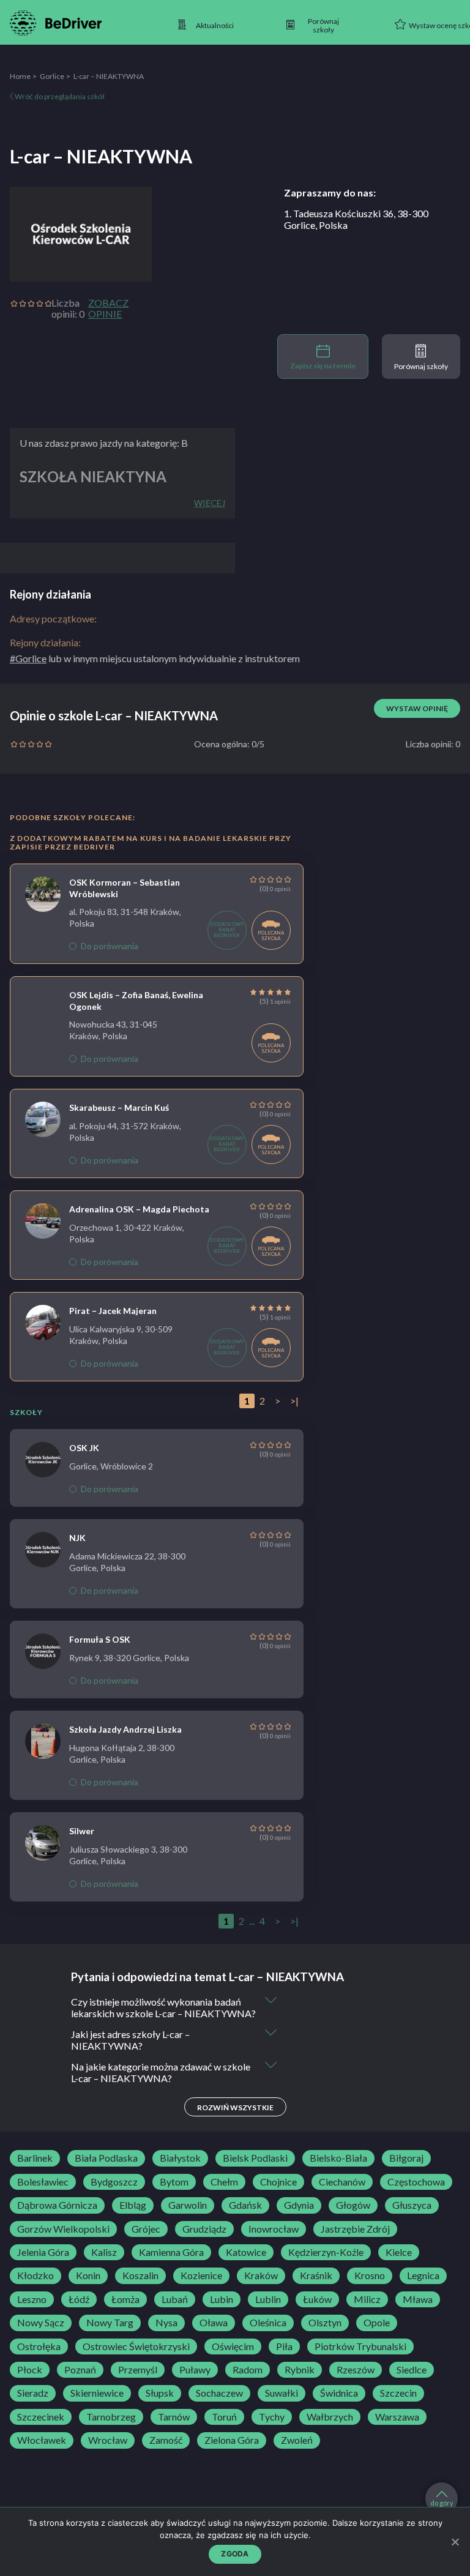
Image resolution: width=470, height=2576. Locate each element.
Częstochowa (416, 2182)
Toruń (224, 2417)
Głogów (353, 2205)
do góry (442, 2503)
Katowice (246, 2252)
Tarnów (174, 2417)
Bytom (174, 2182)
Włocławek (42, 2440)
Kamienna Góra (171, 2252)
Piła (284, 2346)
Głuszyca (412, 2205)
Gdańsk (245, 2205)
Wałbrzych (330, 2417)
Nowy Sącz (41, 2323)
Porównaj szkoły (421, 366)
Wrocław (108, 2440)
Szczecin (398, 2393)
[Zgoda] (455, 2542)
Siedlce (412, 2370)
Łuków (317, 2299)
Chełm (224, 2182)
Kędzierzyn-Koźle (326, 2252)
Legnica (423, 2275)
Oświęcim (233, 2346)
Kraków (261, 2275)
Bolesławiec (43, 2182)
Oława (214, 2323)
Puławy (195, 2370)
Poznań (80, 2370)
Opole (377, 2323)
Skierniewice (97, 2393)
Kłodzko (35, 2275)
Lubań (175, 2299)
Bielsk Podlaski (255, 2158)
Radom (248, 2370)
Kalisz (104, 2252)
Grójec (146, 2229)
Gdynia (299, 2205)
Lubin (222, 2299)
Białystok (180, 2158)
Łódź (79, 2299)
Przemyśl (138, 2370)
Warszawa (397, 2417)
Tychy (272, 2417)
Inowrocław (274, 2229)
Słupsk (160, 2393)
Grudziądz (204, 2229)
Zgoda (235, 2554)
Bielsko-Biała (338, 2158)
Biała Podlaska (106, 2158)
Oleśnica (268, 2323)
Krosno (370, 2275)
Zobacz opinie (108, 308)
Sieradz (33, 2393)
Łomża (125, 2299)
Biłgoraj (406, 2158)
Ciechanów (342, 2182)
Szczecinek (41, 2417)
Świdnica (339, 2393)
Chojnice (278, 2182)
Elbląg (133, 2205)
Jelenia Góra (43, 2252)
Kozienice (201, 2275)
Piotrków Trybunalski (360, 2346)
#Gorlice (28, 658)
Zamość (166, 2440)
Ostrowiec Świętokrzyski (136, 2346)
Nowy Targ (110, 2323)
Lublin (268, 2299)
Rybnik (300, 2370)
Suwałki (282, 2393)
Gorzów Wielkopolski (63, 2229)
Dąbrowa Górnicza (57, 2205)
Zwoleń (297, 2440)
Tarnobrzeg (111, 2417)
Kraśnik (316, 2275)
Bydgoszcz (114, 2182)
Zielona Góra (232, 2440)
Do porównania (110, 946)
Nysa (166, 2323)
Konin (88, 2275)
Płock (30, 2370)
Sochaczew (219, 2393)
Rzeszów (356, 2370)
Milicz (367, 2299)
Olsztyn (325, 2323)
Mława (418, 2299)
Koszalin (140, 2275)
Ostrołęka (39, 2346)
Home (20, 76)
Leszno (32, 2299)
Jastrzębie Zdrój (355, 2229)
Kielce (399, 2252)
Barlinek (35, 2158)
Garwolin (188, 2205)
